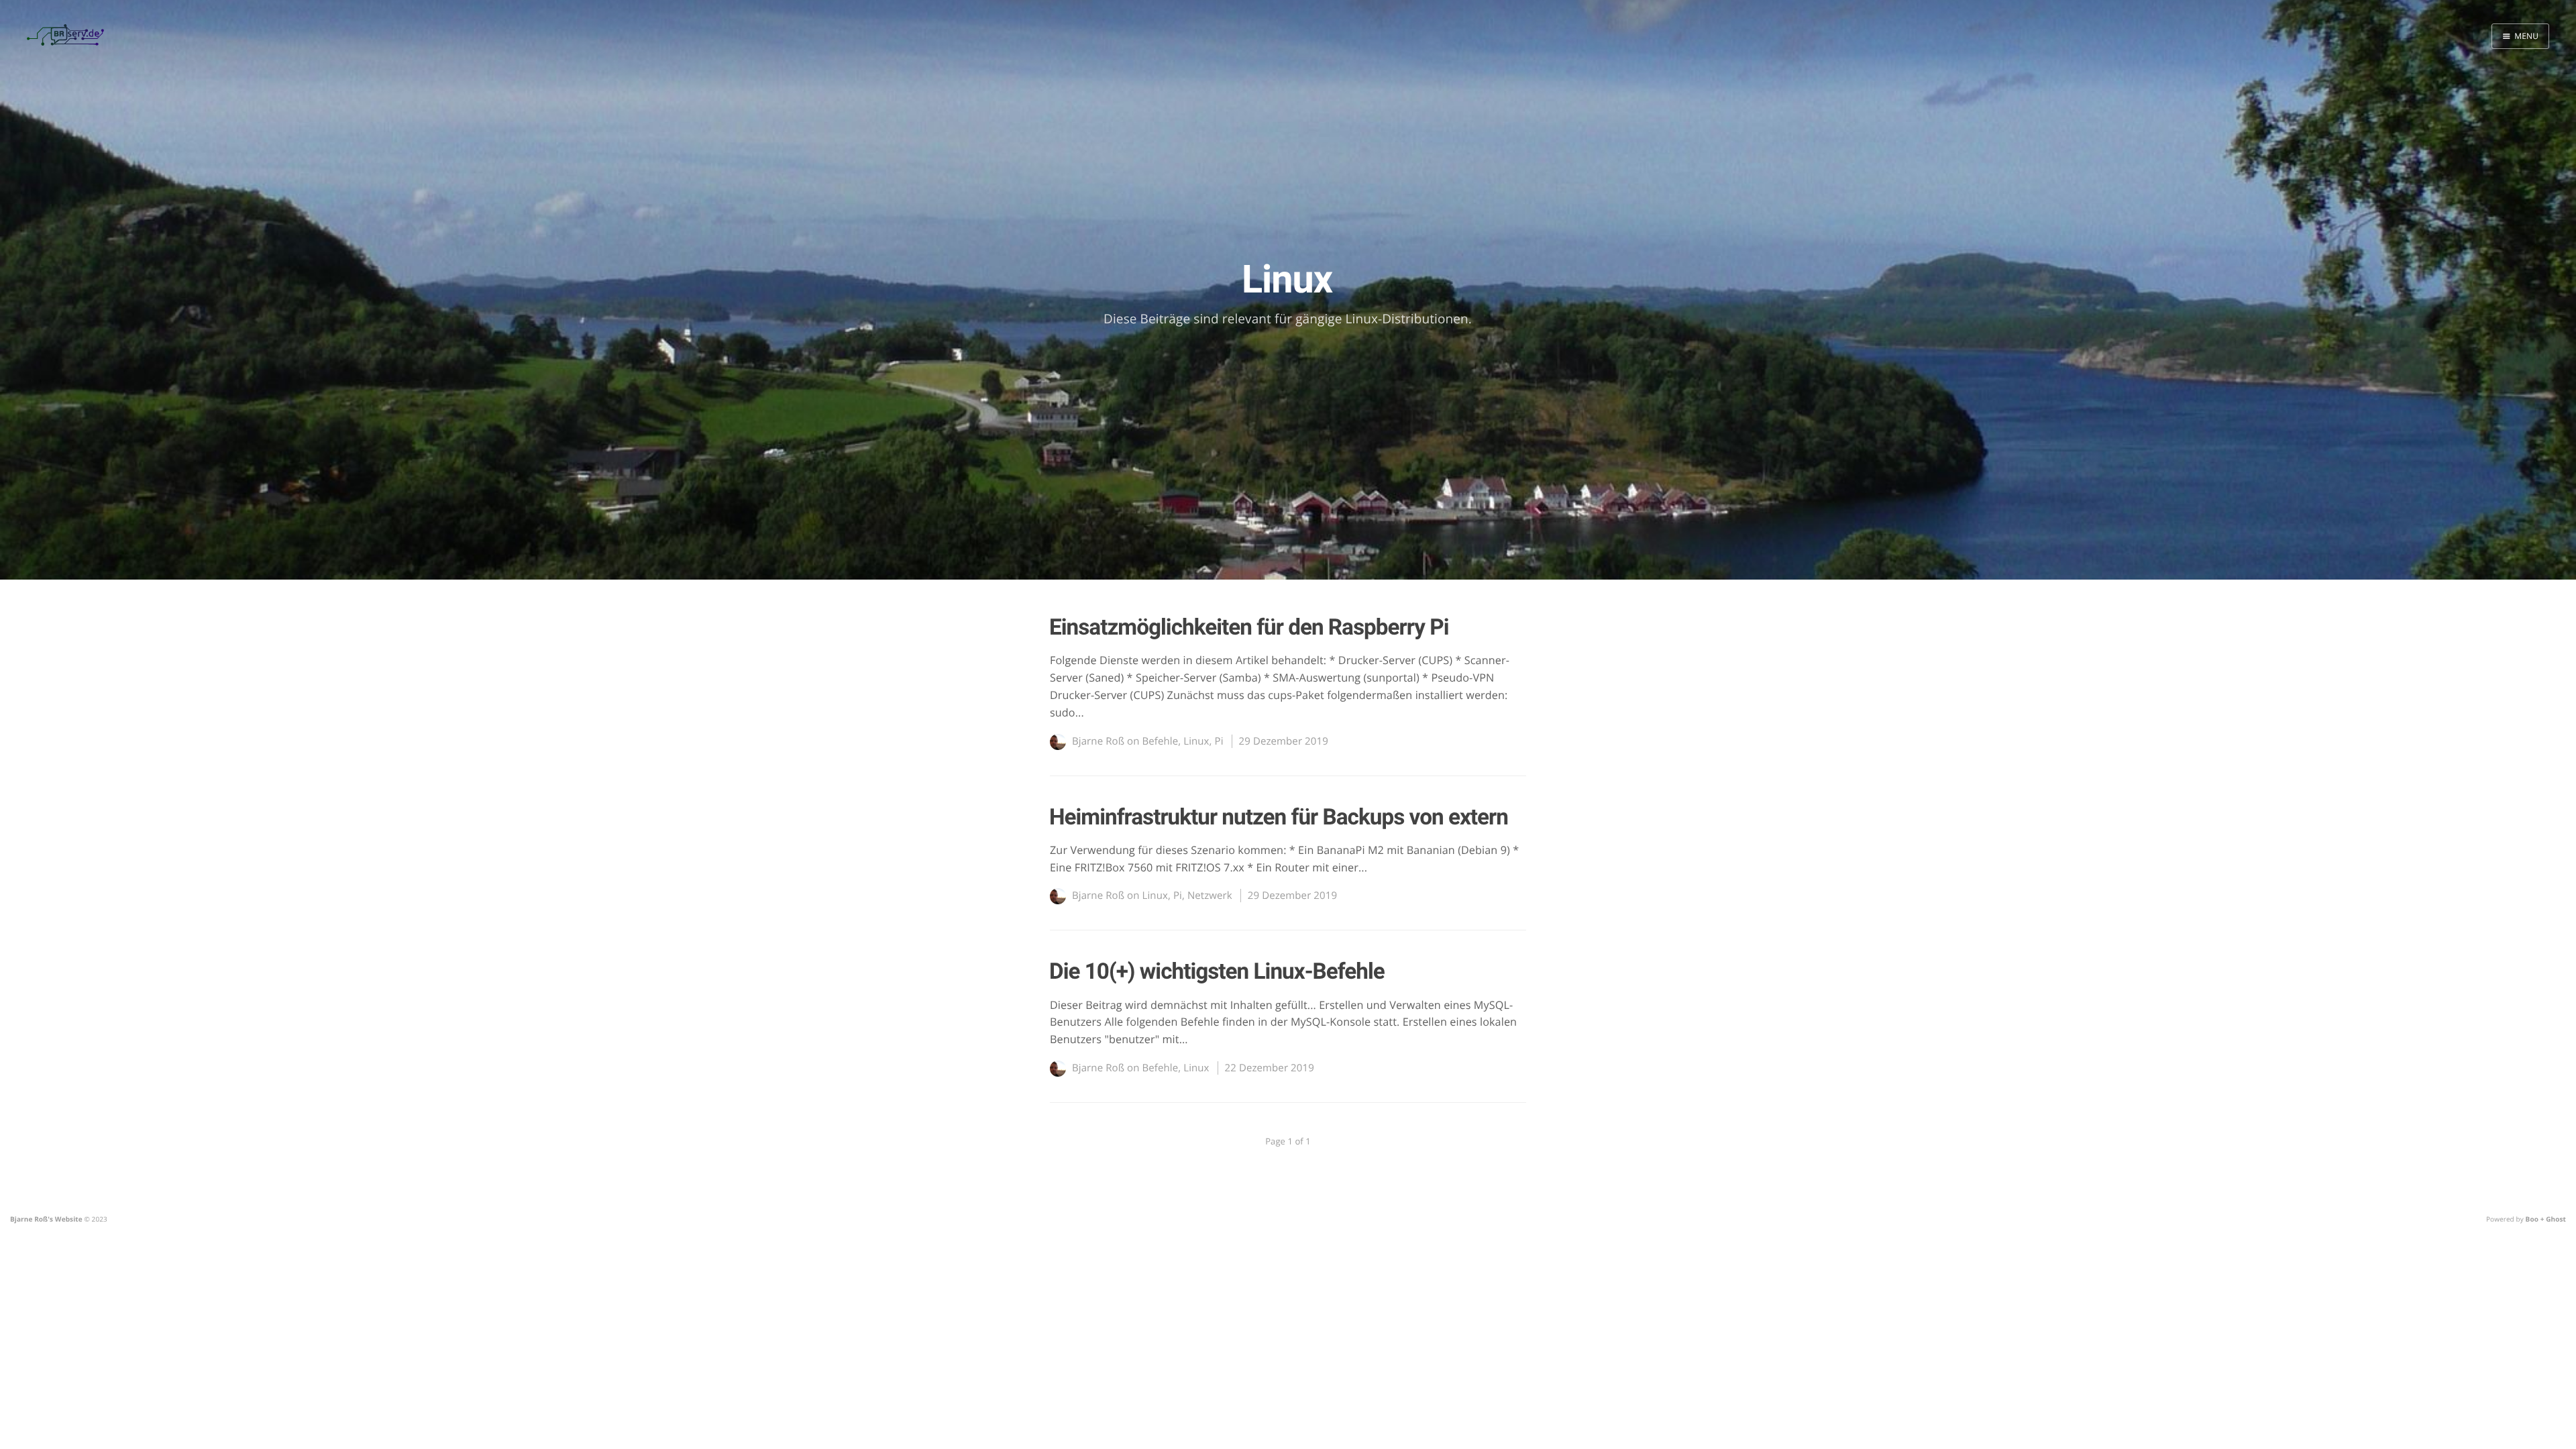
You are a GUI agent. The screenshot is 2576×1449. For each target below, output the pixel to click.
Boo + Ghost (2546, 1219)
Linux (1196, 741)
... (1080, 712)
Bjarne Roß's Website (46, 1219)
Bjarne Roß (1098, 741)
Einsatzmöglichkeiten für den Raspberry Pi (1249, 628)
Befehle (1161, 741)
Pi (1219, 741)
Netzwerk (1210, 896)
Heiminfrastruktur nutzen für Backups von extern (1279, 817)
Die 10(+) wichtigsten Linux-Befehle (1217, 972)
